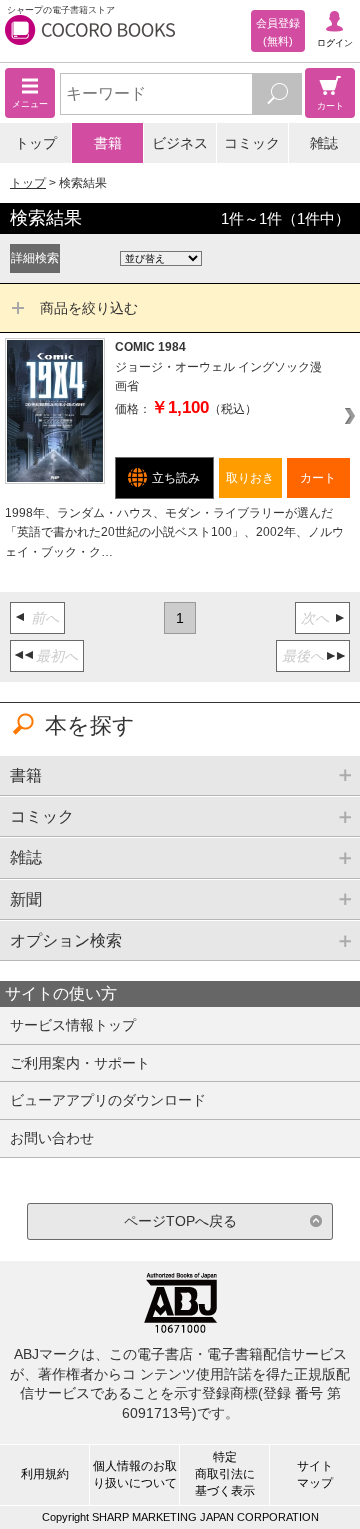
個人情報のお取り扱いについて (135, 1474)
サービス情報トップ (73, 1025)
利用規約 (45, 1474)
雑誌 (324, 143)
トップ (36, 143)
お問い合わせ (52, 1138)
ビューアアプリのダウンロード (108, 1100)
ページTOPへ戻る (180, 1221)
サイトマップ (315, 1474)
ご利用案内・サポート (80, 1063)
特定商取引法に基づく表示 (225, 1474)
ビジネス (180, 143)
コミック (252, 143)
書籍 (108, 143)
